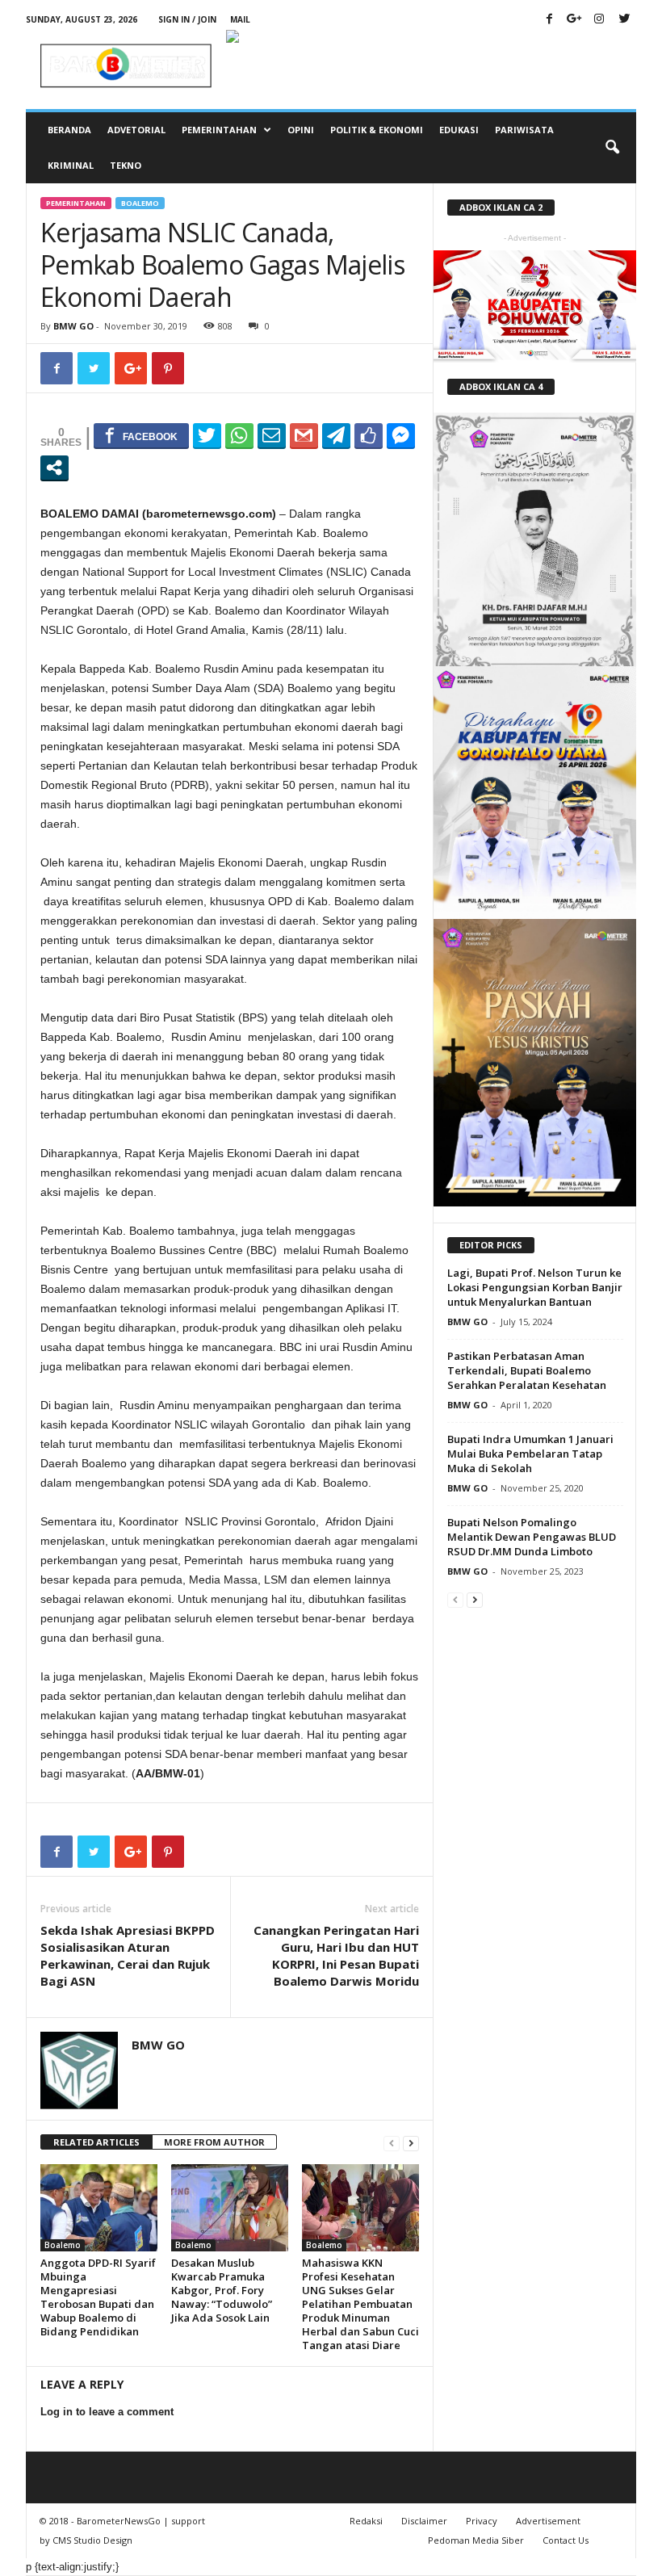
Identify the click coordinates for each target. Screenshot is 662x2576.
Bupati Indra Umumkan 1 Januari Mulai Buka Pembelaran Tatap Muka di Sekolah (530, 1454)
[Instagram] (599, 20)
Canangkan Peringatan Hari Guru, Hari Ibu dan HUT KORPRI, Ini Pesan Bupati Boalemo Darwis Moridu (336, 1955)
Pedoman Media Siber (476, 2540)
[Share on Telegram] (336, 435)
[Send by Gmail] (304, 435)
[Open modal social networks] (54, 468)
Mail (240, 19)
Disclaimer (424, 2521)
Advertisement (548, 2521)
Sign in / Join (187, 19)
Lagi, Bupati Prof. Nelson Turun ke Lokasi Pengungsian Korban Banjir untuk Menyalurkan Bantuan (535, 1287)
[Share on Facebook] (141, 435)
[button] (612, 148)
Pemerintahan (219, 130)
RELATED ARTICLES (96, 2142)
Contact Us (566, 2540)
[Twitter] (624, 20)
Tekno (126, 165)
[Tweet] (207, 435)
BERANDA (69, 130)
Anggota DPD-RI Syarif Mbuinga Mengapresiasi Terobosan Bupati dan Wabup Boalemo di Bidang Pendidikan (98, 2297)
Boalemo (140, 203)
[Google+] (574, 20)
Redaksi (366, 2521)
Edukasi (459, 130)
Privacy (482, 2521)
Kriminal (71, 165)
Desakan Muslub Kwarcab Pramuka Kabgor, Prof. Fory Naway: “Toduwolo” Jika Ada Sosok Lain (222, 2290)
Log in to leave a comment (107, 2412)
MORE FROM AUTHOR (214, 2142)
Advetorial (136, 130)
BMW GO (73, 326)
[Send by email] (272, 435)
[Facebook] (549, 20)
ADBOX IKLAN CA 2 (501, 207)
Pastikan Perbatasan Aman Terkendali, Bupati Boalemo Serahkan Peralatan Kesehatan (527, 1370)
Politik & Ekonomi (377, 130)
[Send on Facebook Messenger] (401, 435)
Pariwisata (524, 130)
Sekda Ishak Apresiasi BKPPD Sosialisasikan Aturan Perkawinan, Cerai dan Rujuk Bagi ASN (128, 1955)
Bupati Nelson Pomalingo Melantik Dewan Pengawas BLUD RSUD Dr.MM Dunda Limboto (532, 1537)
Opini (301, 130)
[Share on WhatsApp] (239, 435)
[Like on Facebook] (369, 435)
